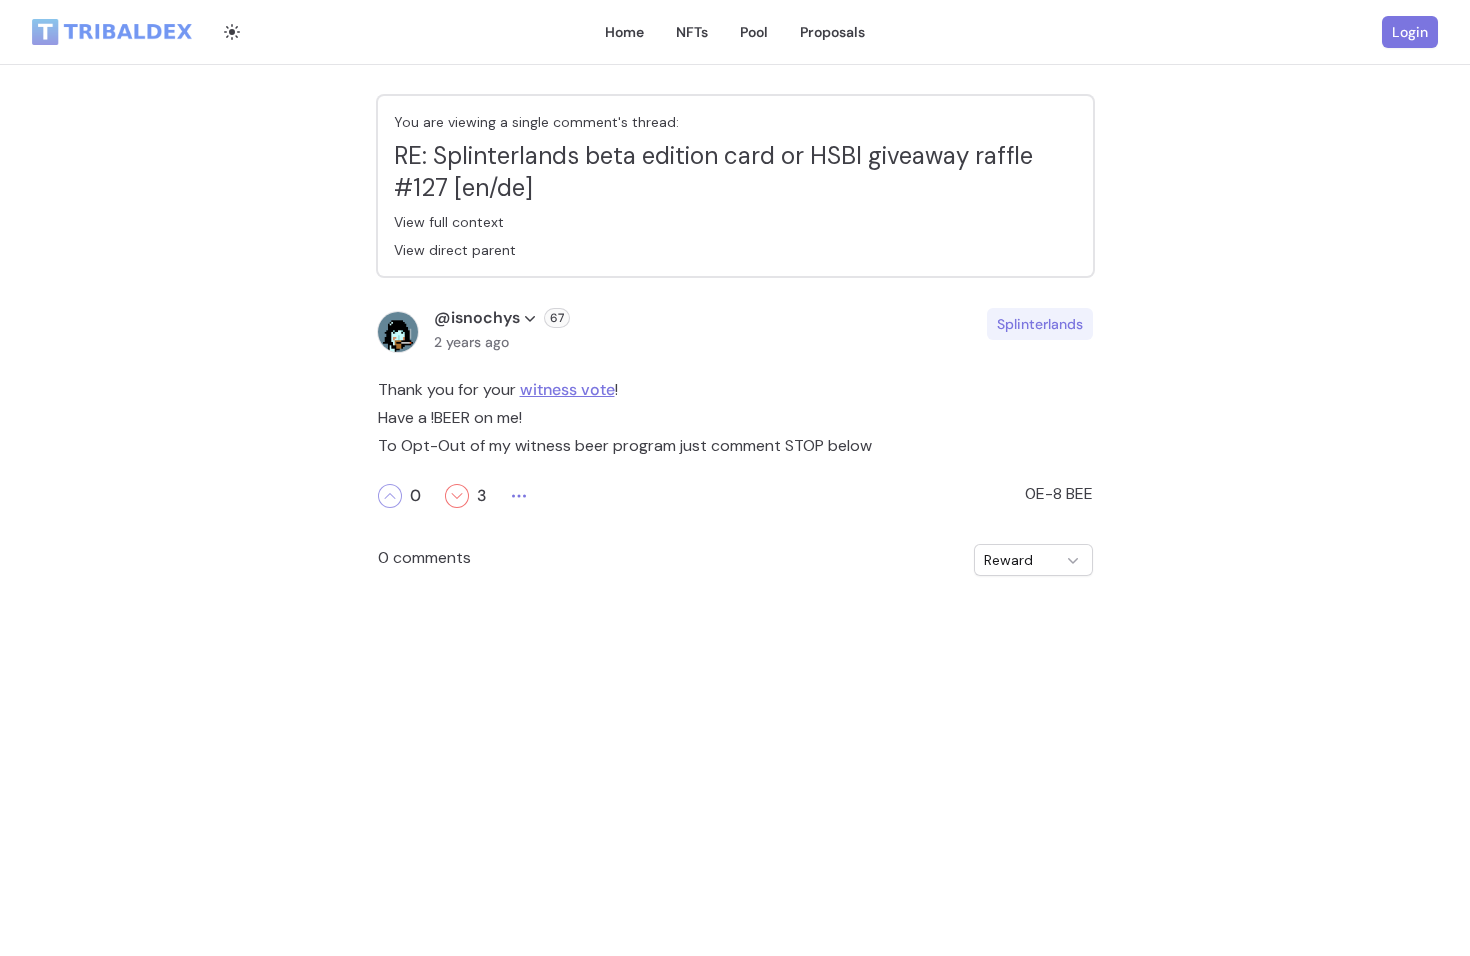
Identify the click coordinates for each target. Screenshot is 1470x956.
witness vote (567, 389)
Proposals (832, 32)
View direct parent (455, 250)
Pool (754, 32)
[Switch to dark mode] (232, 32)
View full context (449, 222)
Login (1410, 32)
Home (624, 32)
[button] (390, 496)
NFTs (692, 32)
